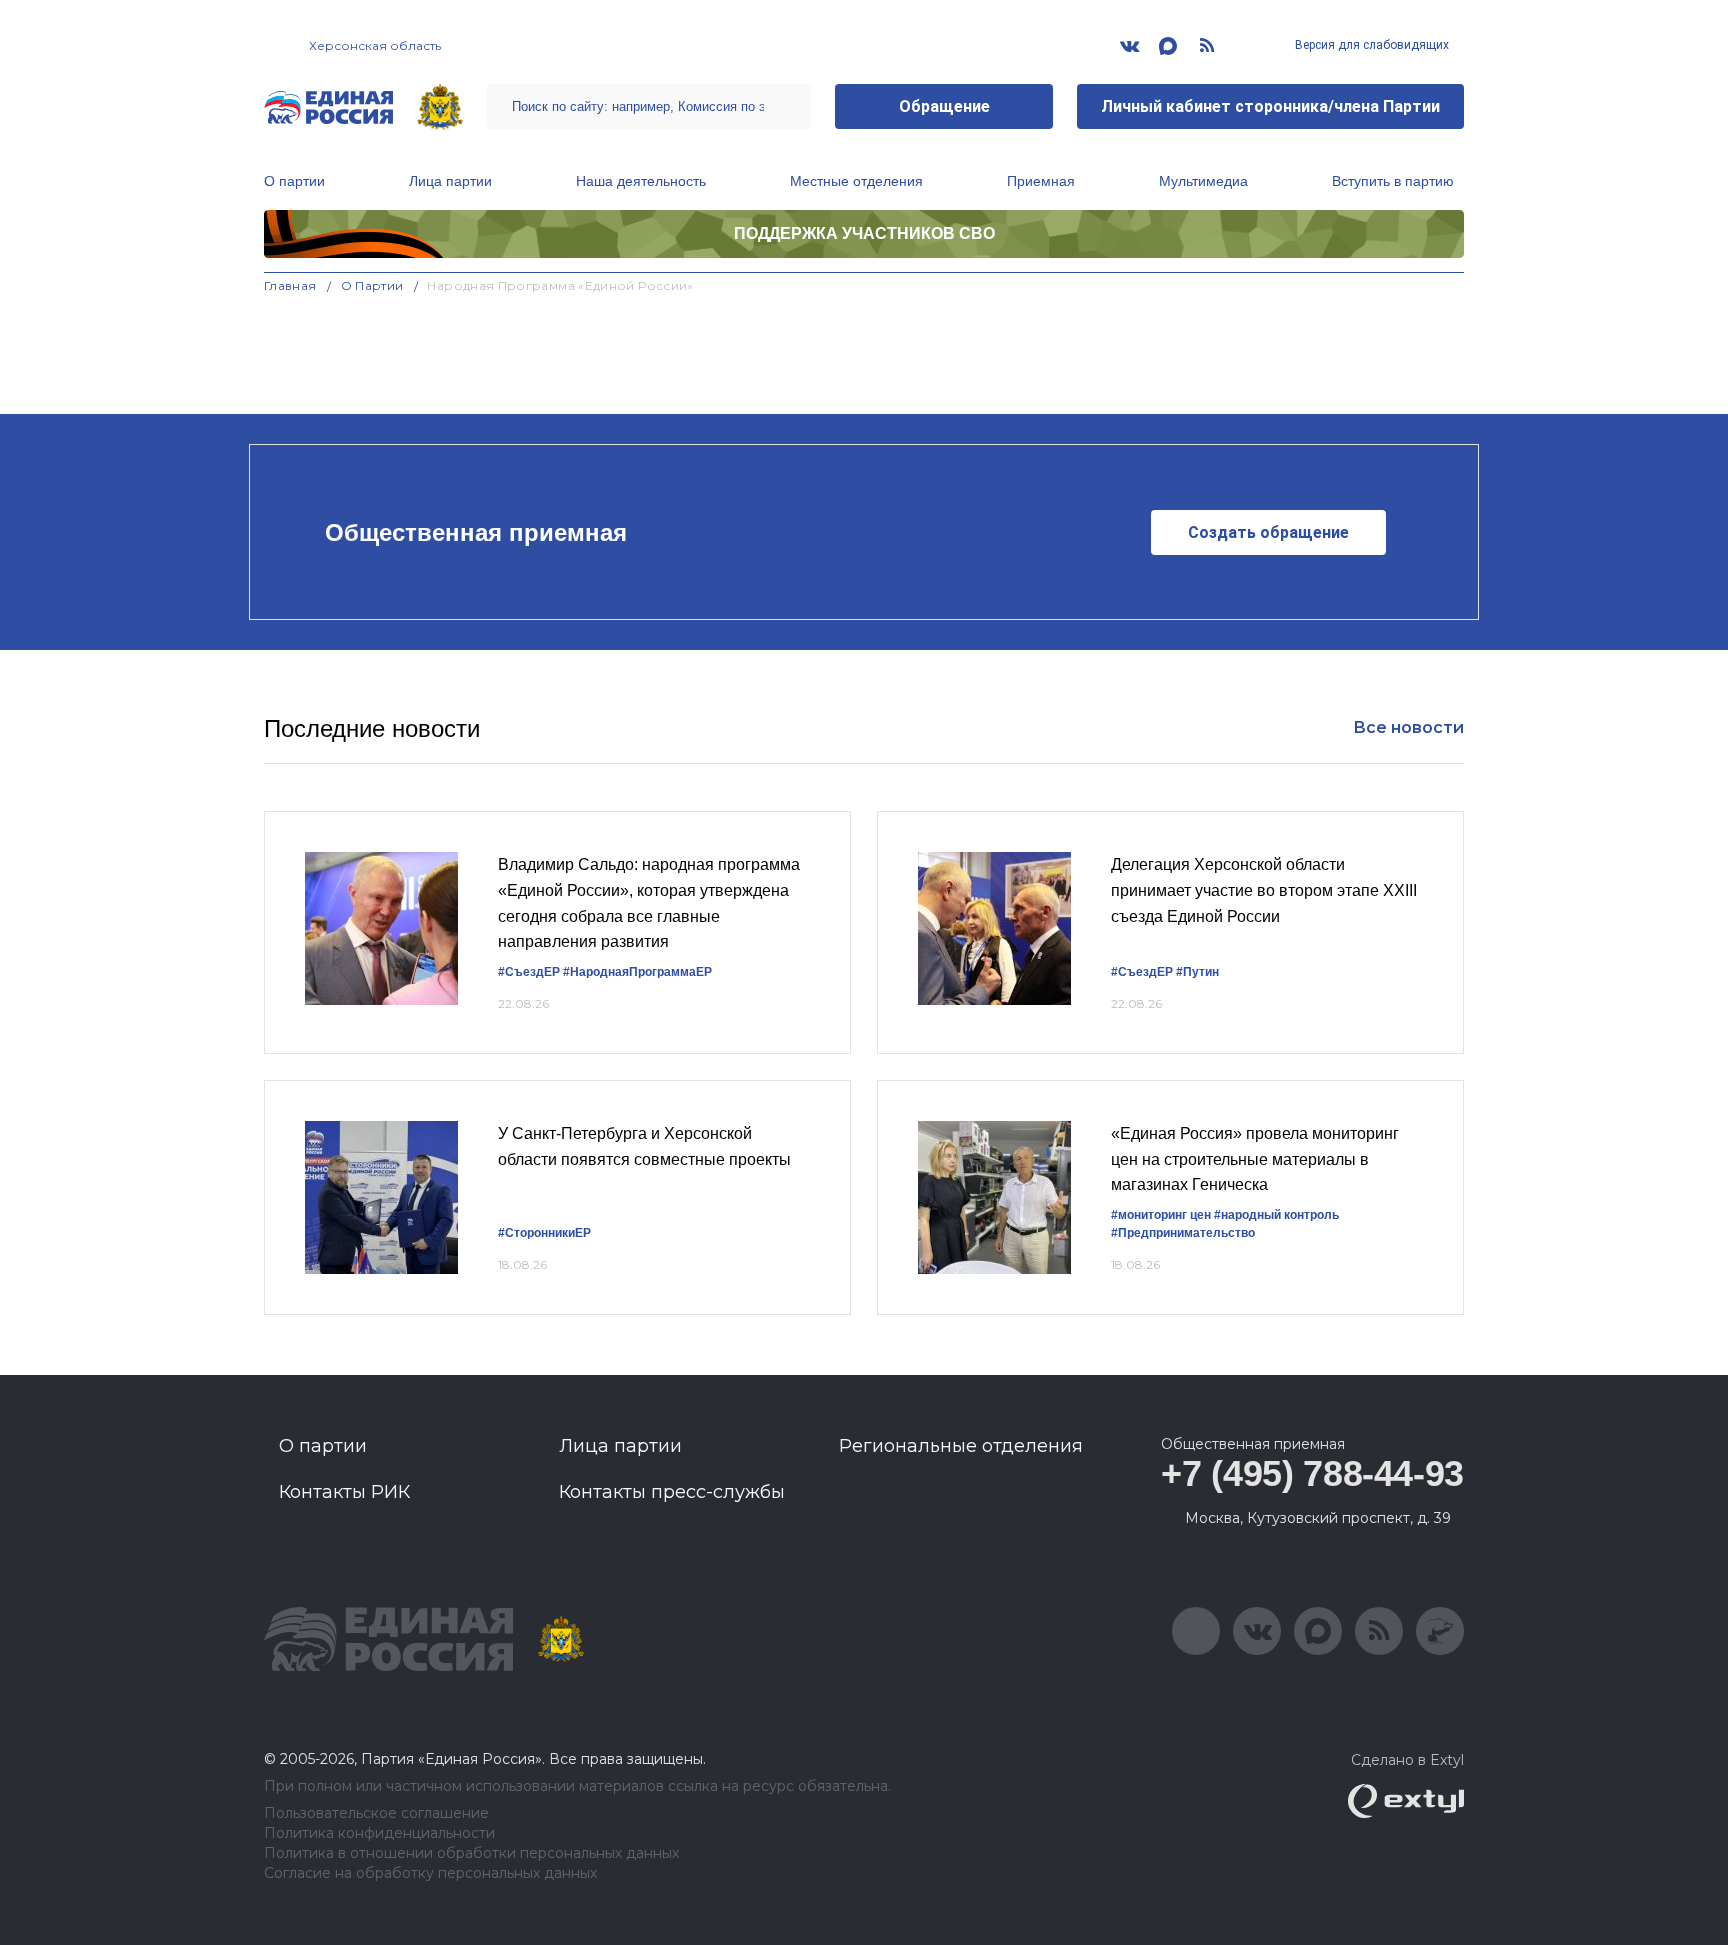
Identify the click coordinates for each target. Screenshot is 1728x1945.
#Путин (1197, 972)
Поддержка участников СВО (864, 233)
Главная (290, 285)
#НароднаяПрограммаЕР (637, 972)
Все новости (1408, 727)
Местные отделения (856, 181)
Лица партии (450, 181)
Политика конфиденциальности (379, 1833)
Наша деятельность (641, 181)
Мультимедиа (1203, 181)
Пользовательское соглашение (376, 1813)
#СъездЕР (529, 972)
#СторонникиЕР (544, 1233)
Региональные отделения (961, 1446)
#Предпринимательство (1183, 1233)
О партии (294, 181)
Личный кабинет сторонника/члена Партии (1270, 106)
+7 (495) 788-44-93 (1312, 1473)
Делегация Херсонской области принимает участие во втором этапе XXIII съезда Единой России (1264, 890)
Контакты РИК (344, 1492)
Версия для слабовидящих (1370, 45)
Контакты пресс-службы (672, 1492)
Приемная (1041, 181)
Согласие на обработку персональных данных (430, 1873)
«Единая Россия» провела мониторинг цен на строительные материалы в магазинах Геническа (1255, 1159)
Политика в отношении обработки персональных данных (471, 1853)
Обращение (944, 106)
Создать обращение (1268, 532)
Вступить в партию (1393, 181)
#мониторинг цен (1161, 1215)
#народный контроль (1276, 1215)
